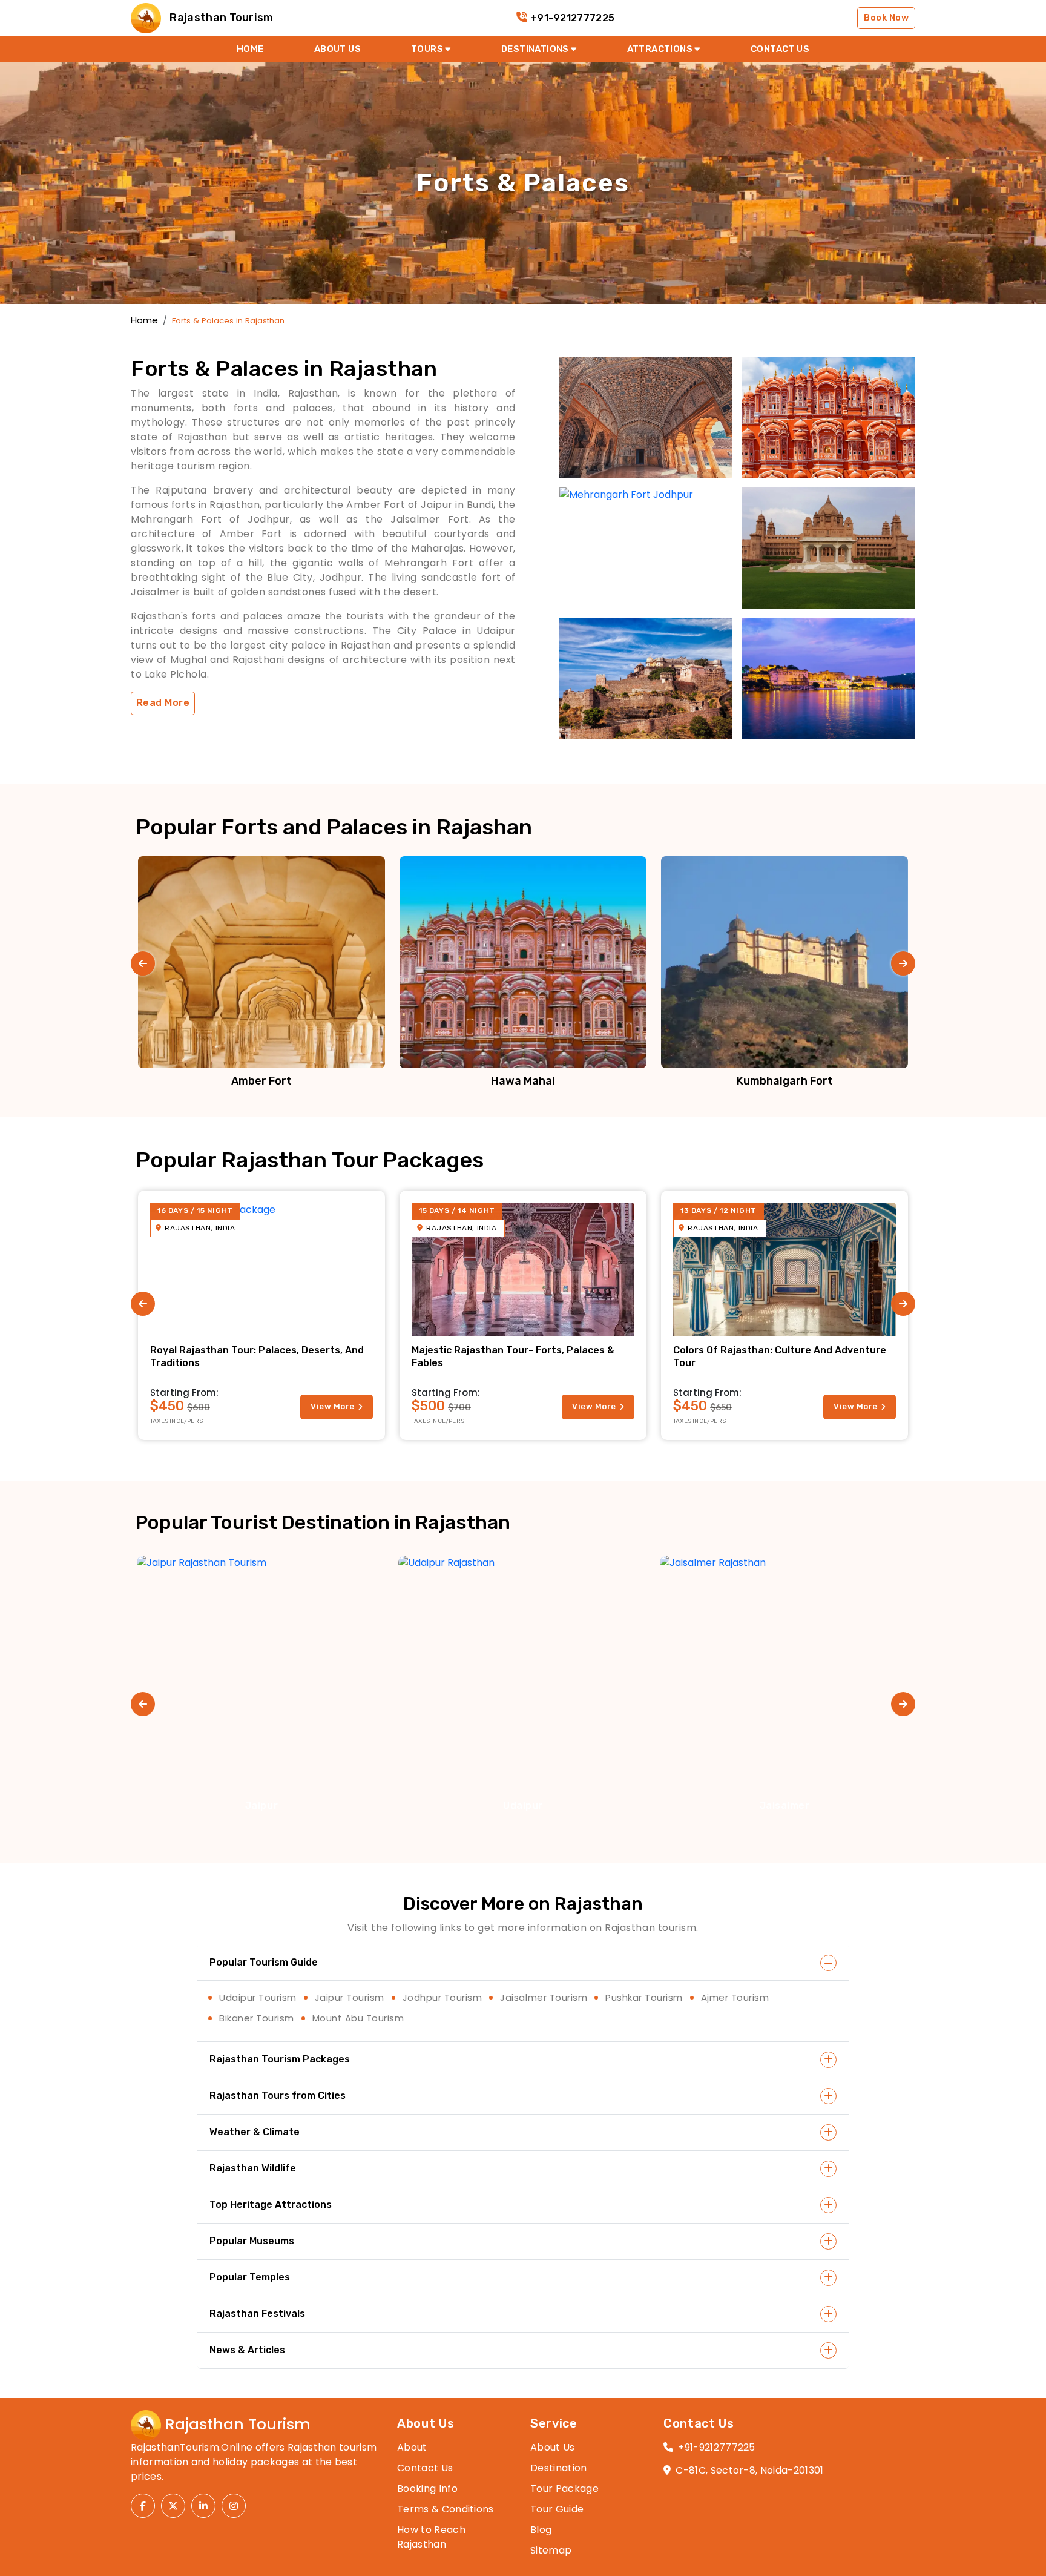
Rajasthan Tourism (220, 18)
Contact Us (425, 2468)
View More (332, 1406)
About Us (337, 49)
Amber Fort (261, 1081)
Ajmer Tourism (735, 1997)
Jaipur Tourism (350, 1997)
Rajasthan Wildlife (253, 2168)
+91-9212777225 (572, 18)
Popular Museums (252, 2241)
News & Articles (247, 2350)
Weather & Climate (255, 2132)
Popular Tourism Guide (264, 1962)
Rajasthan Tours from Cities (278, 2095)
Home (250, 49)
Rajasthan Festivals (257, 2313)
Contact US (780, 49)
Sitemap (551, 2550)
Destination (559, 2468)
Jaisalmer (785, 1805)
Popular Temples (250, 2277)
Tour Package (564, 2488)
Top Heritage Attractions (271, 2204)
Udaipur (523, 1805)
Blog (541, 2530)
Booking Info (427, 2488)
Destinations (536, 49)
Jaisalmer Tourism (544, 1997)
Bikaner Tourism (257, 2018)
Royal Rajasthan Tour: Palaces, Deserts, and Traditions (257, 1356)
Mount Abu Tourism (358, 2018)
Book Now (886, 18)
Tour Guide (557, 2509)
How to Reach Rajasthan (431, 2537)
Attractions (661, 49)
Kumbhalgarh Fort (785, 1081)
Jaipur (261, 1805)
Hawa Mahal (523, 1081)
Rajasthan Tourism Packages (280, 2059)
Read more (163, 703)
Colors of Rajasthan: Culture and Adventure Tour (780, 1356)
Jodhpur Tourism (442, 1997)
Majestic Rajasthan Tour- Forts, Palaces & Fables (513, 1356)
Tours (428, 49)
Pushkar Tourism (644, 1997)
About (412, 2447)
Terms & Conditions (446, 2509)
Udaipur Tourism (258, 1997)
